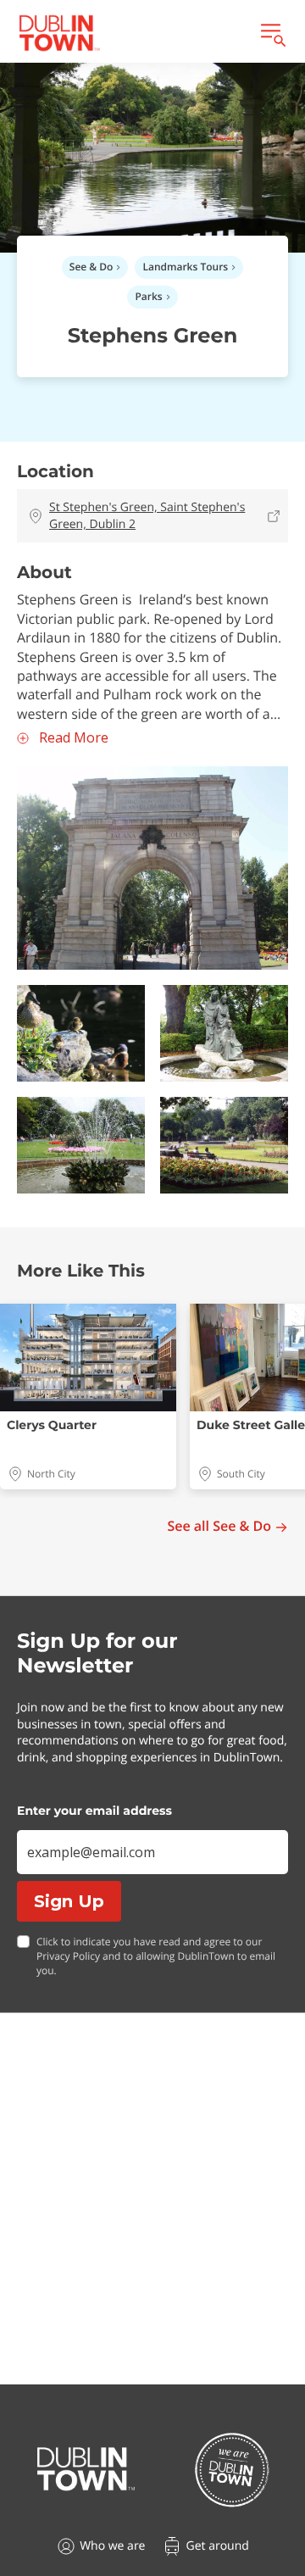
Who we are (112, 2546)
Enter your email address (94, 1811)
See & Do (91, 267)
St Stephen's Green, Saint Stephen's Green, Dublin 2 (147, 516)
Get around (217, 2546)
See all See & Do (219, 1526)
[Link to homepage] (59, 33)
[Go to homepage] (86, 2469)
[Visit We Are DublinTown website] (232, 2470)
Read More (74, 738)
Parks (148, 296)
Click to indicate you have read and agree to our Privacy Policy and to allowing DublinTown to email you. (156, 1956)
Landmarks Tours (185, 267)
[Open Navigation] (272, 33)
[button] (152, 868)
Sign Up (69, 1901)
